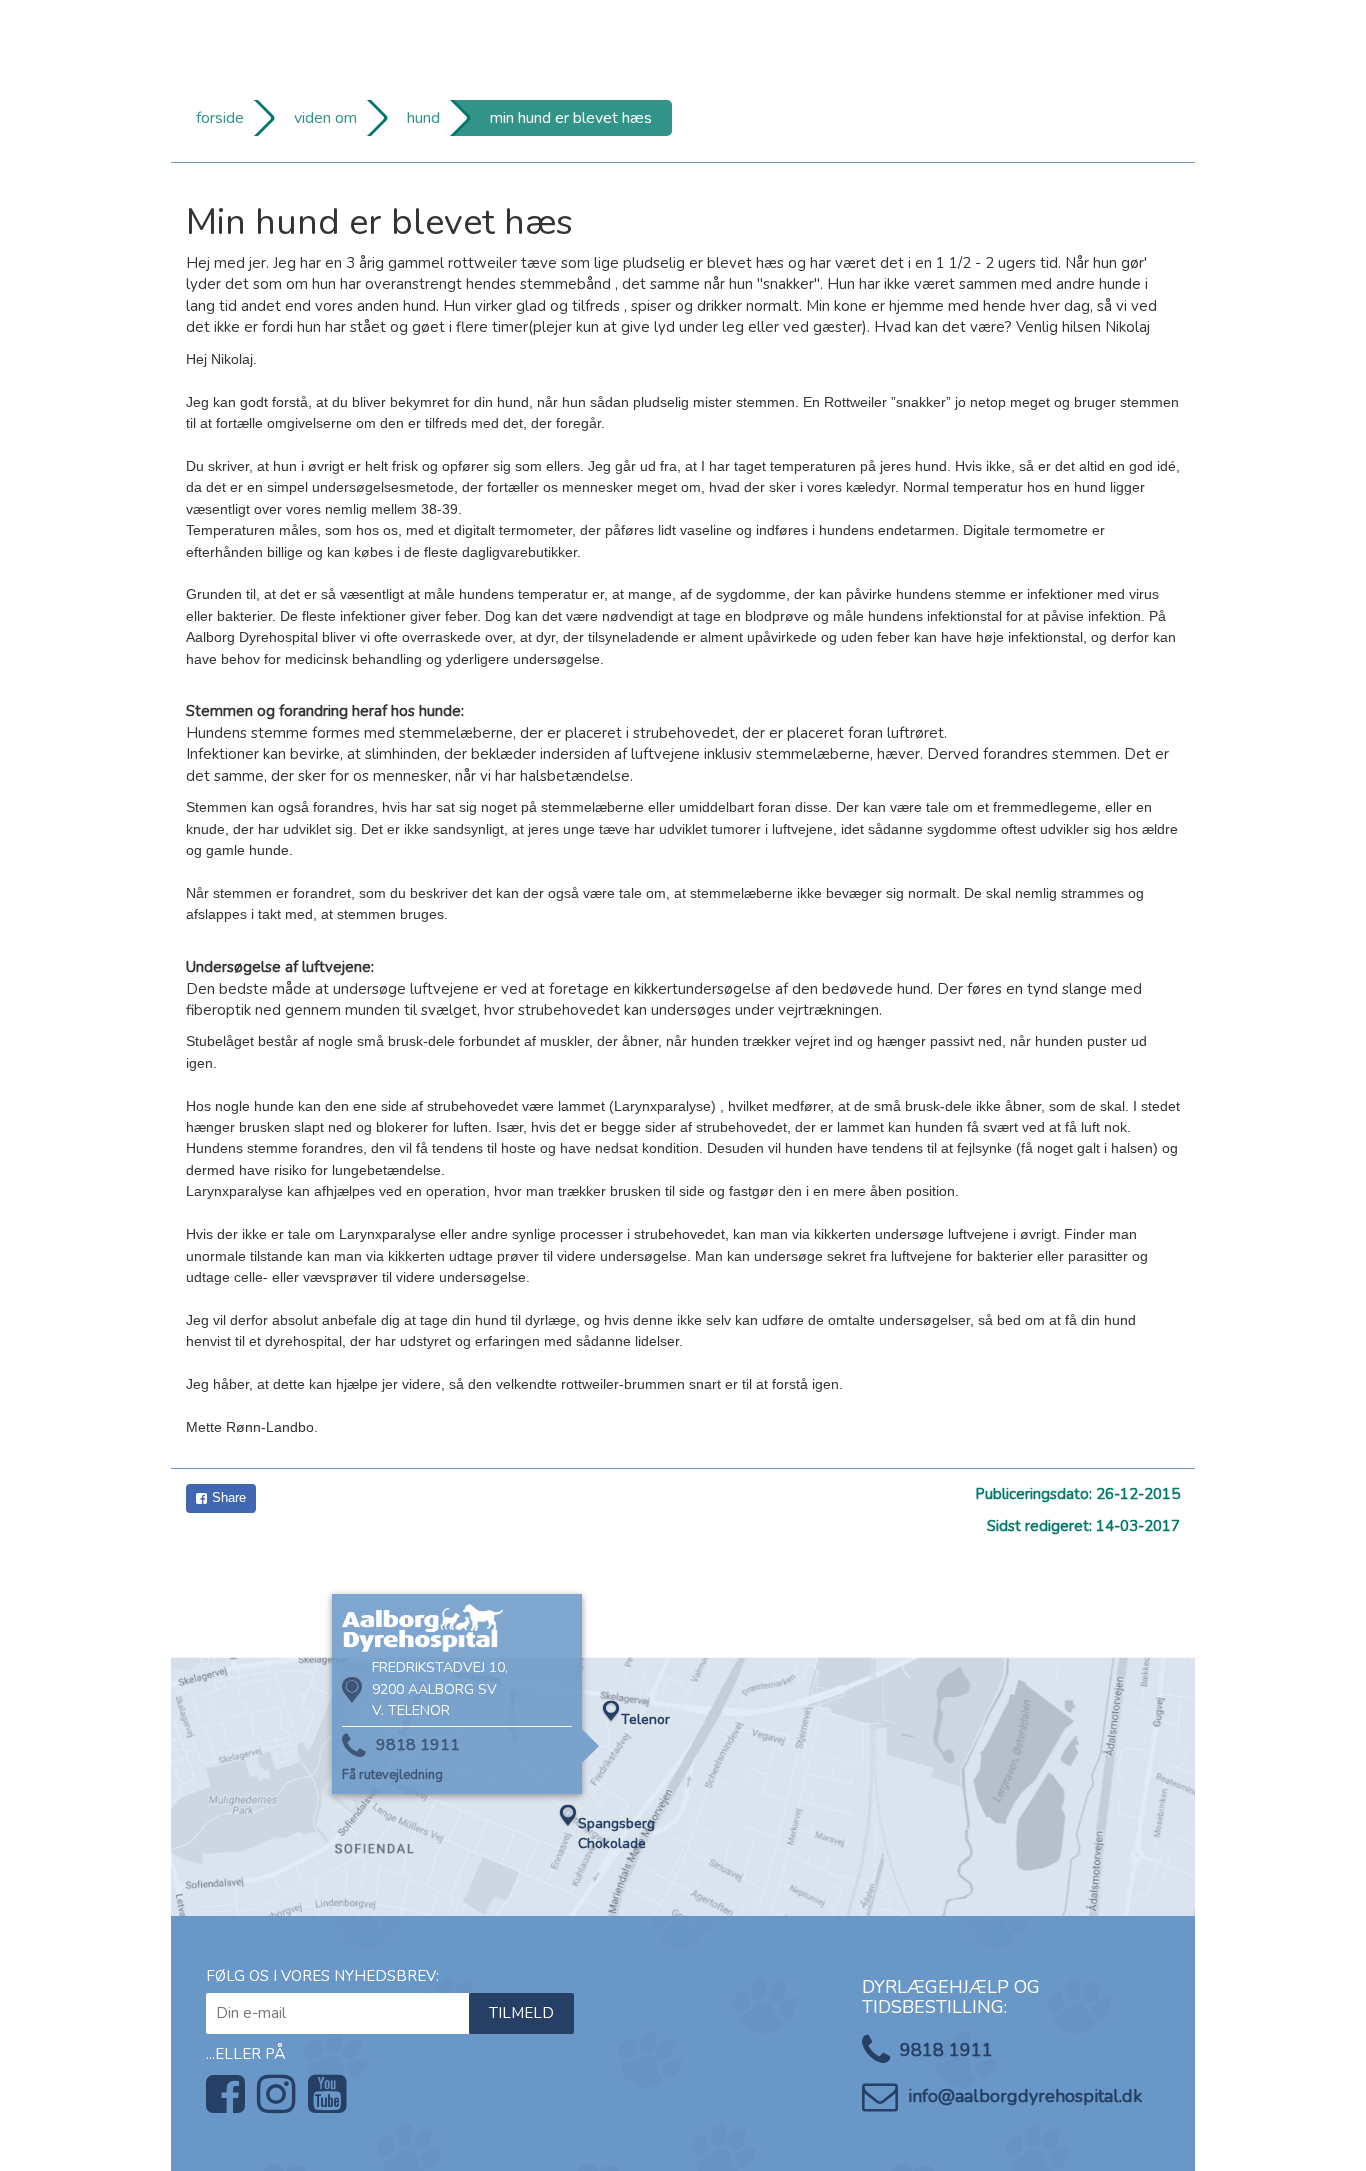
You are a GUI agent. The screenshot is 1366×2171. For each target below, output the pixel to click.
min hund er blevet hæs (571, 118)
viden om (325, 118)
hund (423, 118)
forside (220, 118)
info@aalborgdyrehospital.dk (1025, 2096)
